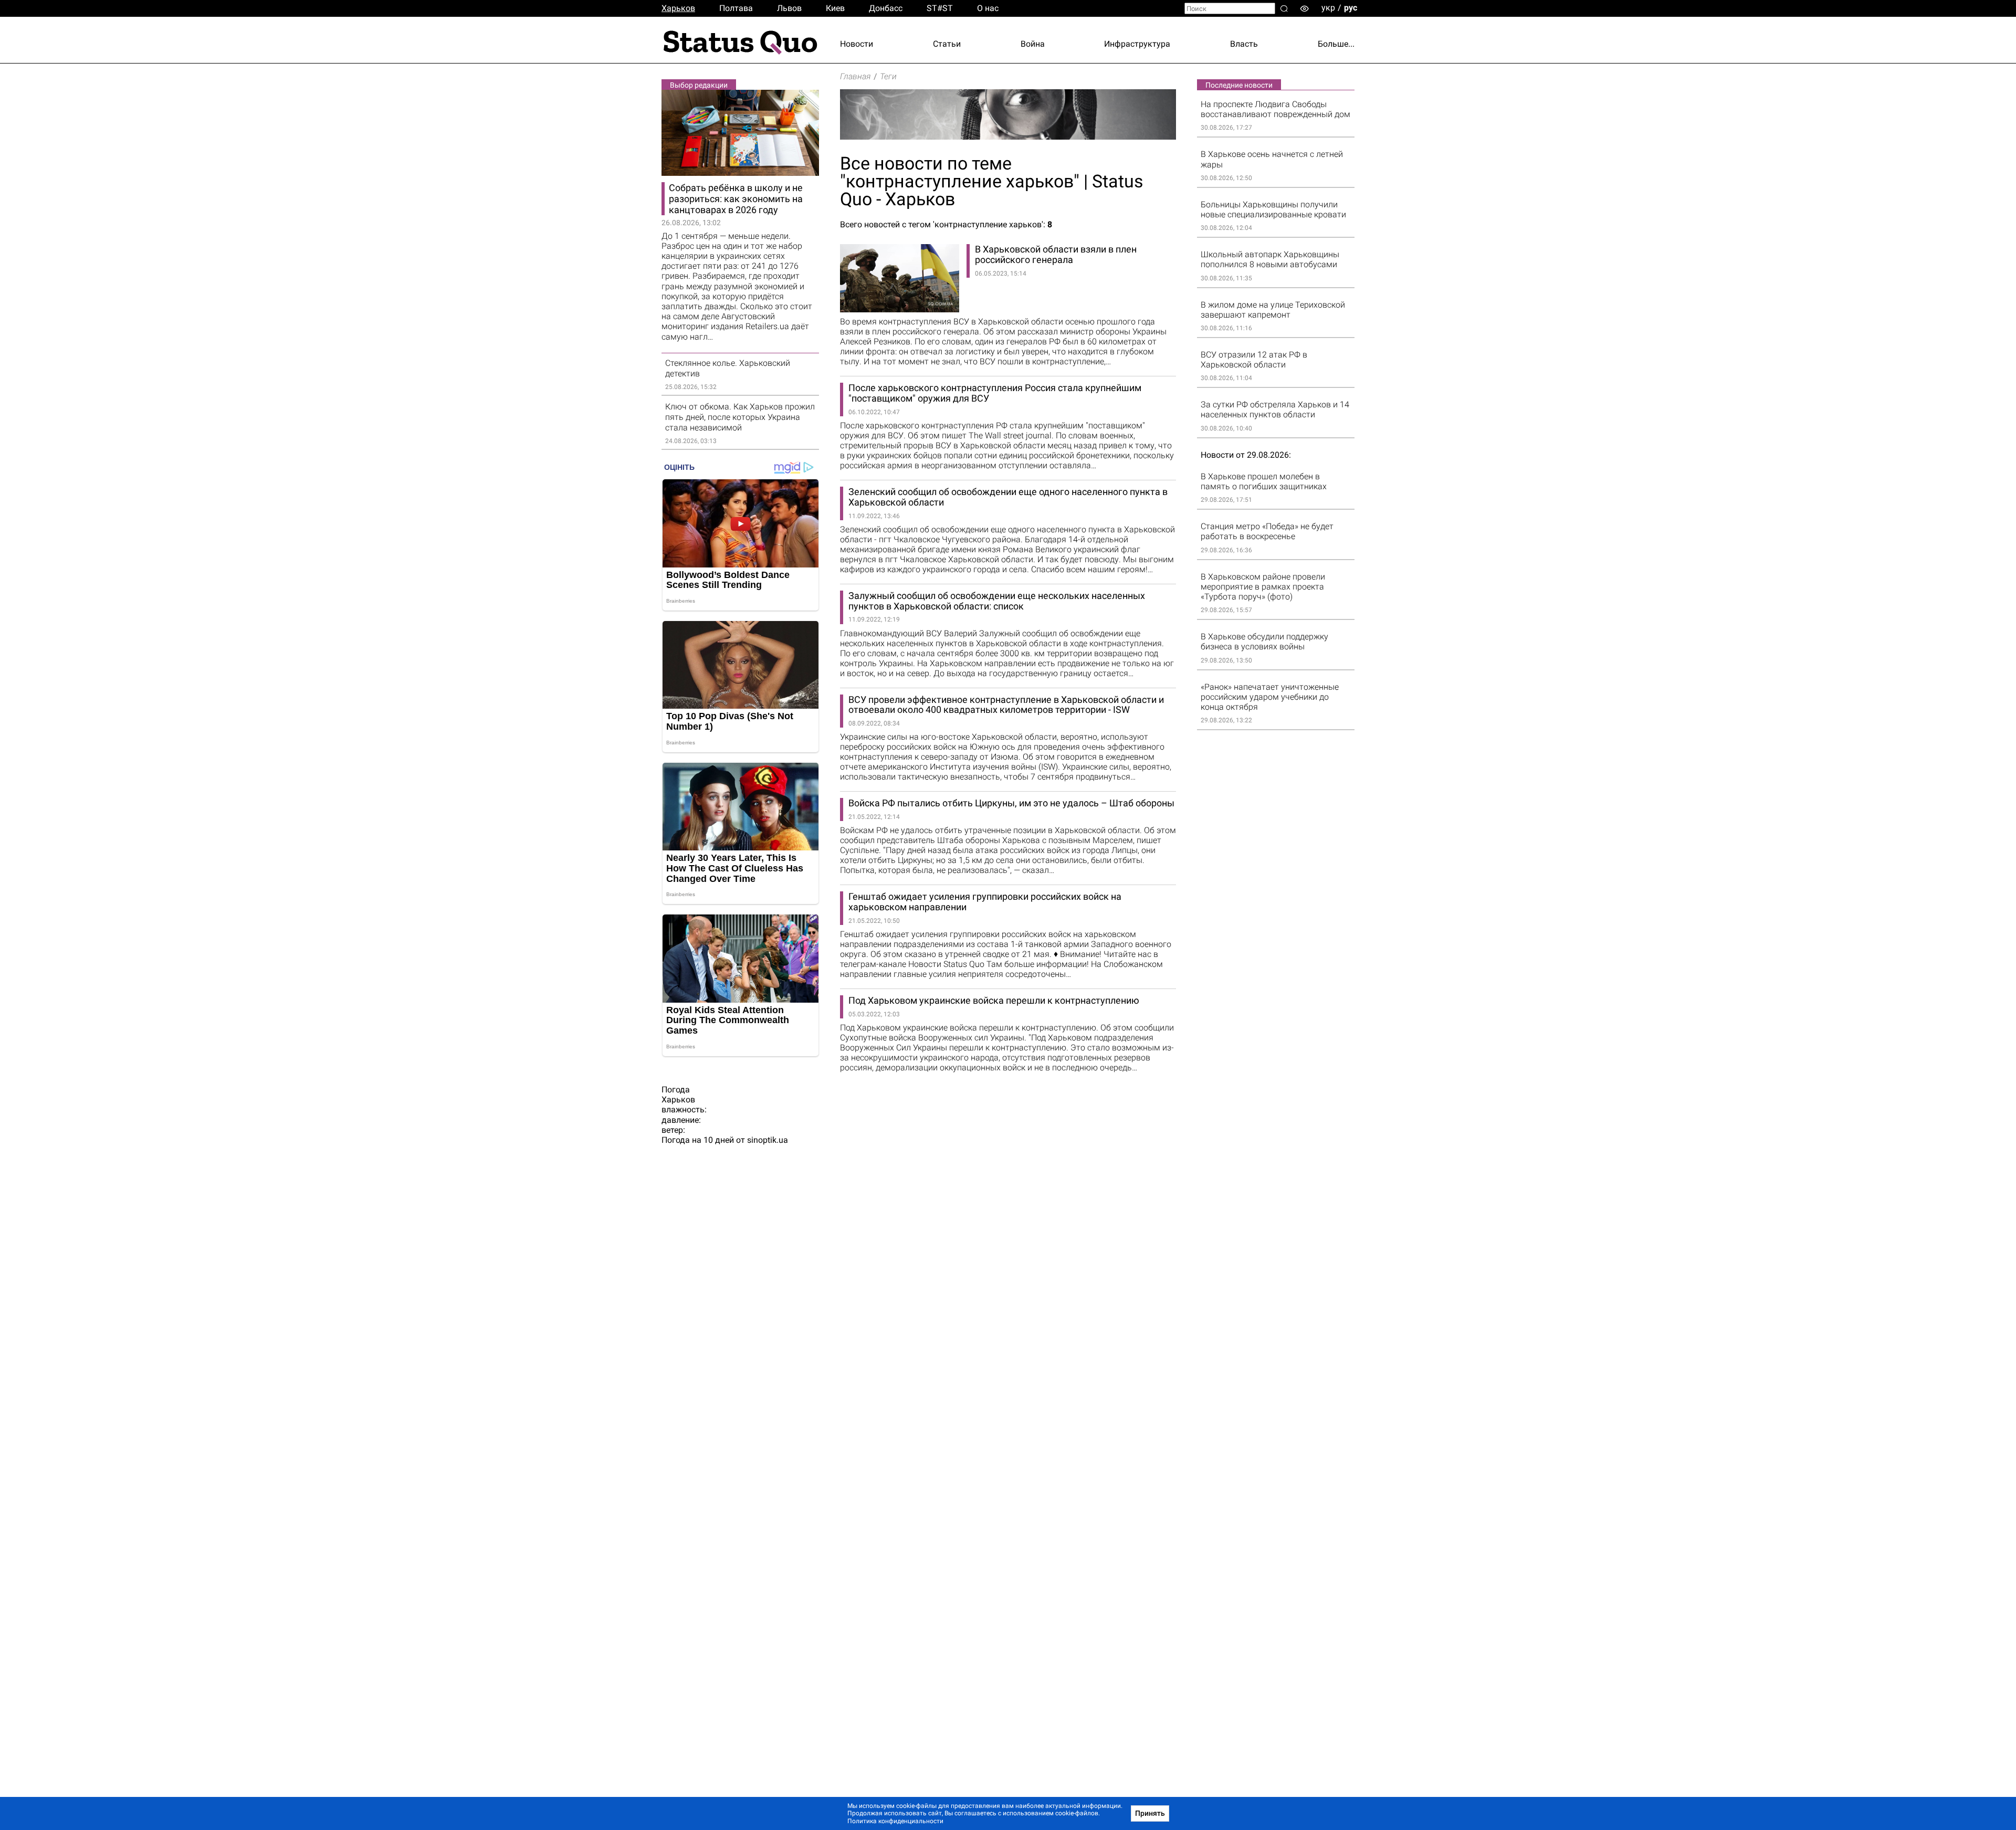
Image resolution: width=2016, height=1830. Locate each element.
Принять (1150, 1813)
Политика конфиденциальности (895, 1821)
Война (1033, 44)
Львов (789, 8)
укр (1328, 8)
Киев (835, 8)
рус (1351, 8)
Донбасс (886, 8)
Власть (1244, 44)
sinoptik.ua (768, 1140)
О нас (988, 8)
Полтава (736, 8)
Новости (857, 44)
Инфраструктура (1137, 44)
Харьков (678, 8)
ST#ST (940, 8)
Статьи (947, 44)
